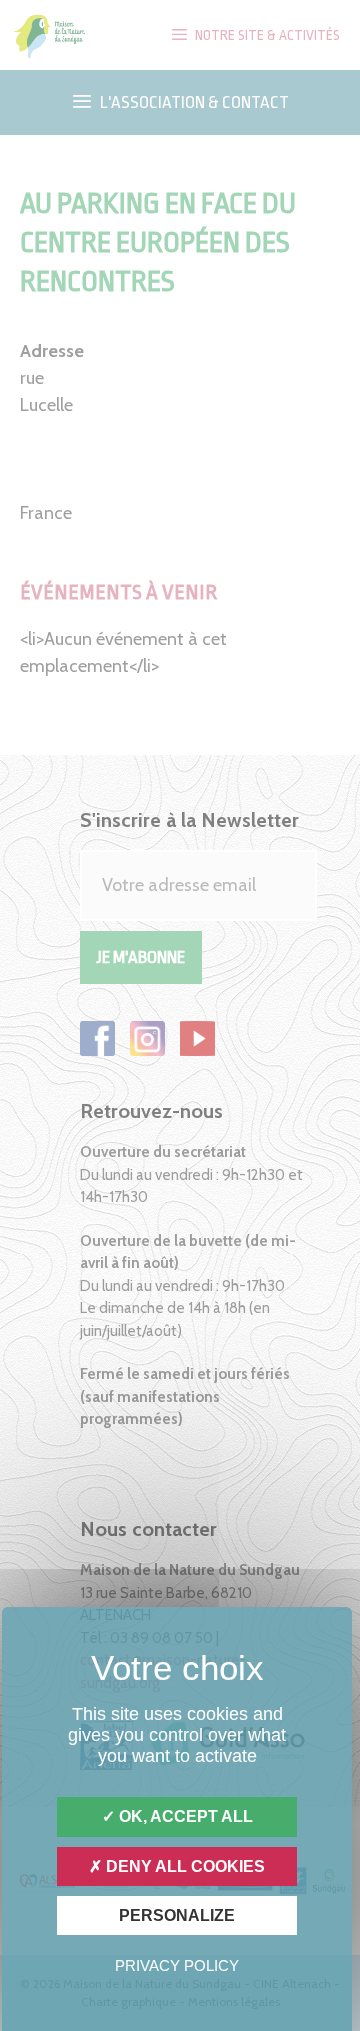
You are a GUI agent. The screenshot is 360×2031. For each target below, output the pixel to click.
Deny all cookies (183, 1866)
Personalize (177, 1915)
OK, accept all (184, 1816)
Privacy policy (177, 1965)
